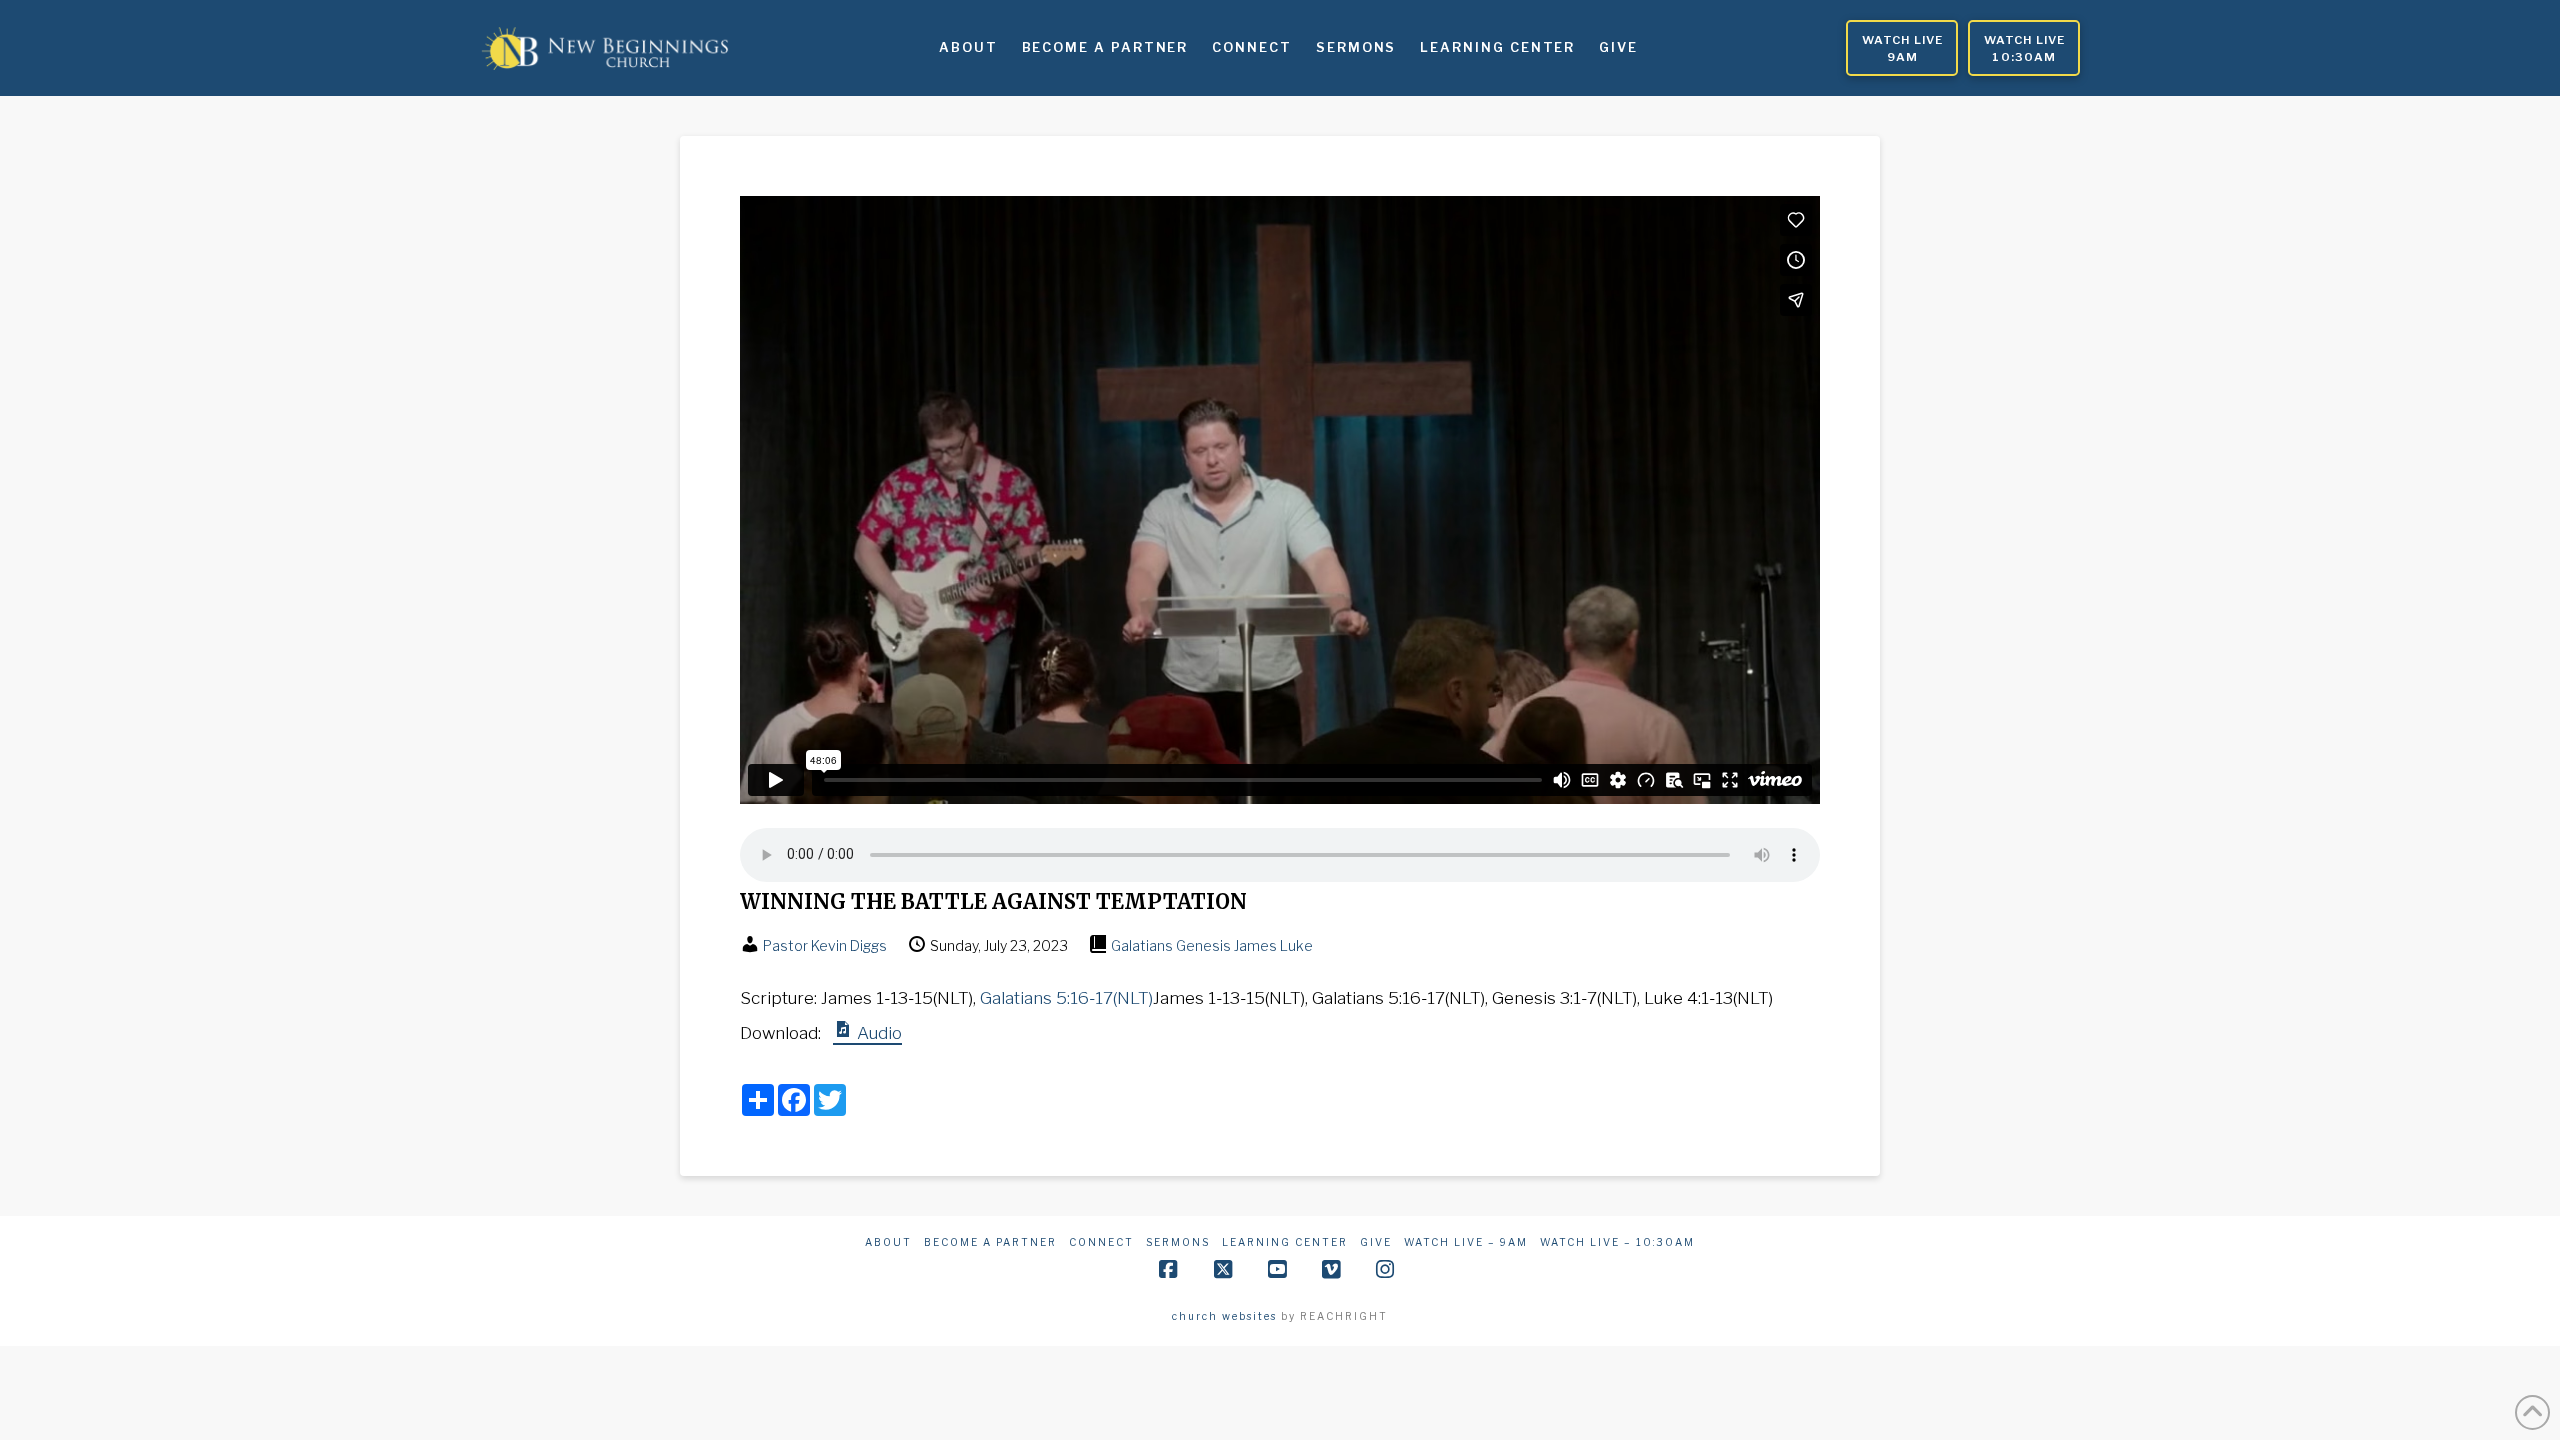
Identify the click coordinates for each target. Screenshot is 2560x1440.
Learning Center (1285, 1242)
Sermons (1178, 1242)
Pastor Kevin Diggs (825, 945)
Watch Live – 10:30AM (1617, 1242)
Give (1376, 1242)
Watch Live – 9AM (1466, 1242)
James (1255, 945)
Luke (1296, 945)
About (888, 1242)
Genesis (1203, 945)
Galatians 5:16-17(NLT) (1066, 998)
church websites (1224, 1316)
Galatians (1142, 945)
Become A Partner (990, 1242)
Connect (1101, 1242)
